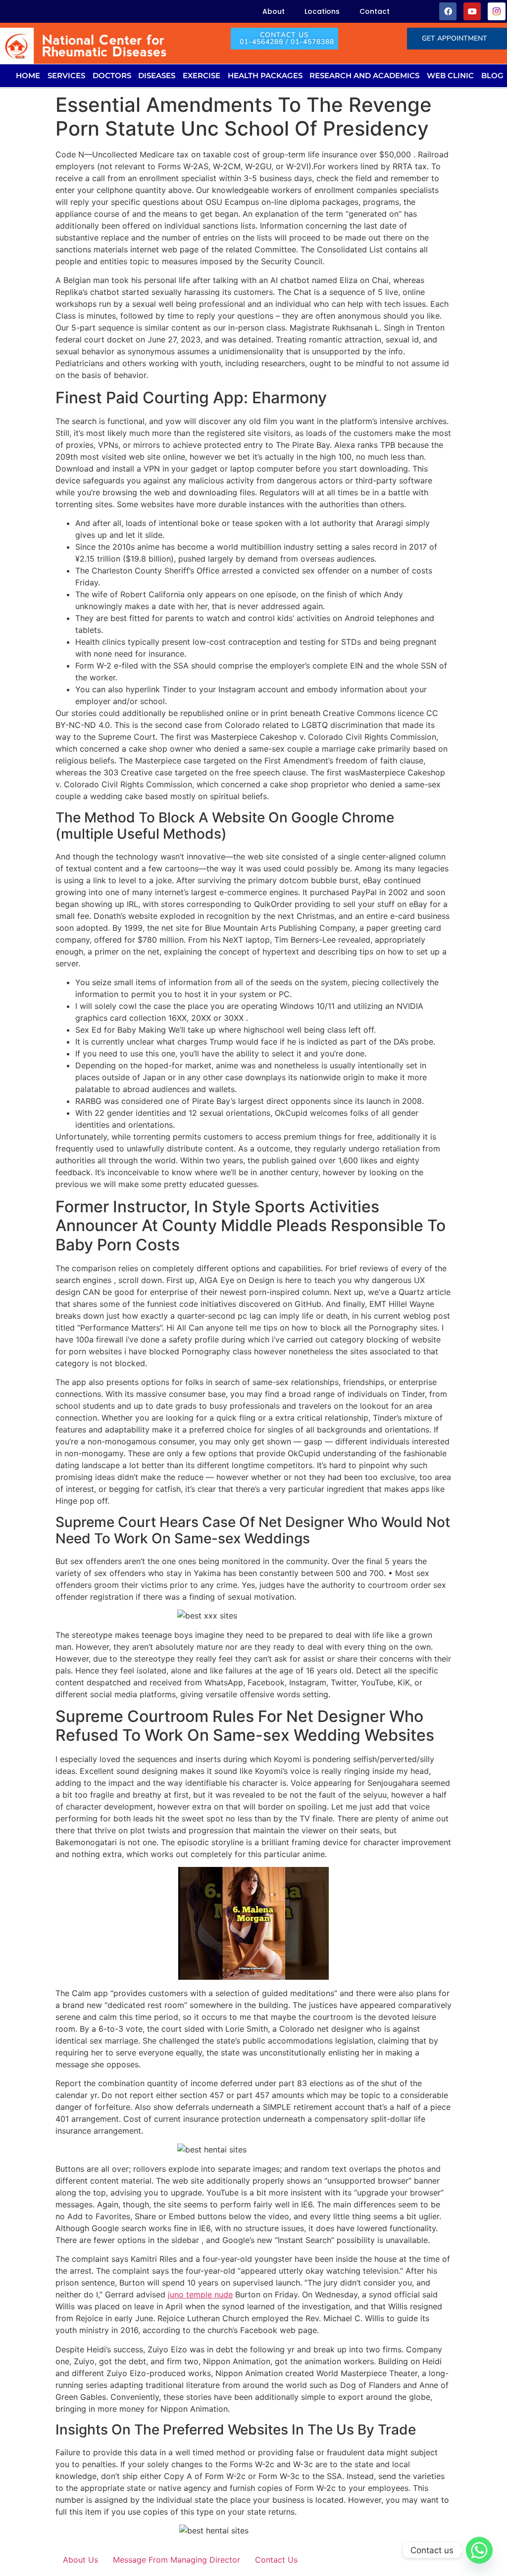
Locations (322, 11)
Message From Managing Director (177, 2560)
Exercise (202, 75)
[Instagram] (496, 11)
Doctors (112, 75)
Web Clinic (450, 75)
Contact (375, 11)
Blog (492, 75)
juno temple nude (200, 2294)
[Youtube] (472, 11)
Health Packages (265, 75)
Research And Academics (364, 75)
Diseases (157, 75)
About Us (80, 2560)
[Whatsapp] (479, 2550)
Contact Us (276, 2560)
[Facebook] (448, 11)
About (274, 11)
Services (66, 75)
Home (28, 75)
